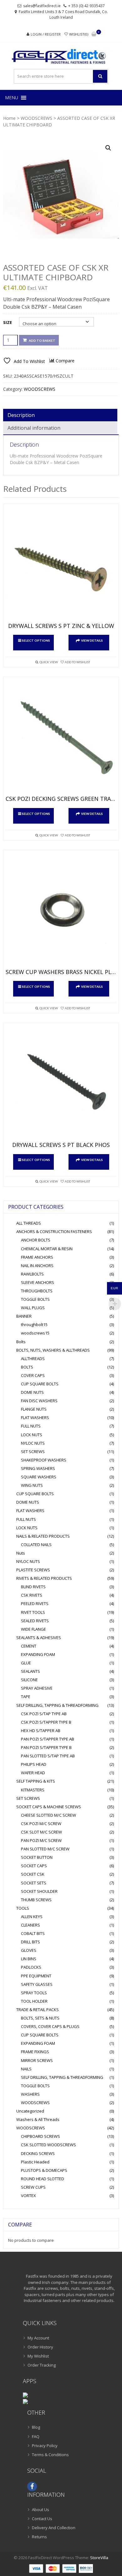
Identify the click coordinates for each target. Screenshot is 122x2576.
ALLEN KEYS (32, 1917)
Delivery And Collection (54, 2528)
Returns (39, 2537)
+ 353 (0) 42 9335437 (86, 6)
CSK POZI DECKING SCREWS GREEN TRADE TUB (61, 799)
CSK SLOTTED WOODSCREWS (48, 2145)
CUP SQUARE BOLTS (40, 1384)
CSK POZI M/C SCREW (41, 1824)
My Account (38, 2338)
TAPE (26, 1697)
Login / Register (46, 34)
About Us (41, 2510)
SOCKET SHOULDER (39, 1891)
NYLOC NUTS (33, 1443)
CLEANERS (30, 1925)
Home (9, 118)
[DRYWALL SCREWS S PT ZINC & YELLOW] (61, 565)
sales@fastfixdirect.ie (42, 6)
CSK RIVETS (32, 1595)
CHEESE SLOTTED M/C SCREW (48, 1815)
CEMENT (29, 1646)
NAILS (26, 2069)
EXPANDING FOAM (38, 1654)
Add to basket (42, 340)
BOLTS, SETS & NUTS (40, 2018)
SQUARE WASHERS (39, 1477)
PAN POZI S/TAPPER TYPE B (46, 1747)
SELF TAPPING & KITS (36, 1781)
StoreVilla (99, 2558)
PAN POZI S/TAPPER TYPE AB (48, 1739)
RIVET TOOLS (33, 1612)
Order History (40, 2347)
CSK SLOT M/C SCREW (41, 1832)
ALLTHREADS (33, 1359)
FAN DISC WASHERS (39, 1401)
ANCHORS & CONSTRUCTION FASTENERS (54, 1232)
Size (8, 322)
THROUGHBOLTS (37, 1291)
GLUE (26, 1663)
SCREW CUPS (33, 2187)
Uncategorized (30, 2111)
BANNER (24, 1316)
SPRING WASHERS (38, 1468)
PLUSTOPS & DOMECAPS (44, 2170)
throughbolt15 (34, 1325)
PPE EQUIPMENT (36, 1976)
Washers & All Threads (38, 2119)
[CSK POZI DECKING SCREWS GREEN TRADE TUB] (61, 738)
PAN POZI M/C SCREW (41, 1840)
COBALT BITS (33, 1933)
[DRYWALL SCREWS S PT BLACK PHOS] (61, 1084)
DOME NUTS (32, 1392)
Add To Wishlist (77, 662)
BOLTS (27, 1367)
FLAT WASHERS (35, 1418)
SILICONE (29, 1680)
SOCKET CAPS (34, 1866)
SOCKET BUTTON (37, 1857)
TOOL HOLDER (34, 2001)
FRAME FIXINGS (35, 2052)
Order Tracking (42, 2365)
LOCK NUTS (32, 1435)
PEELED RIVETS (35, 1604)
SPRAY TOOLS (34, 1993)
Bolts (21, 1342)
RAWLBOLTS (32, 1274)
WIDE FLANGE (33, 1629)
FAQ (36, 2436)
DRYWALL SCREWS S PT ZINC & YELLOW (61, 626)
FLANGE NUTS (34, 1409)
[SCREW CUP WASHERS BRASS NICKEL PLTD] (61, 911)
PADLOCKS (31, 1967)
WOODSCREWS (36, 118)
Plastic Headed (35, 2162)
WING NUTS (32, 1485)
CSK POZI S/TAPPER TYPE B (46, 1722)
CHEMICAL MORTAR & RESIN (47, 1249)
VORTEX (28, 2196)
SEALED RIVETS (35, 1621)
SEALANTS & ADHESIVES (39, 1638)
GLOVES (29, 1950)
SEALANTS (30, 1671)
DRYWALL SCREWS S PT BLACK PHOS (61, 1145)
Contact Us (42, 2519)
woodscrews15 (35, 1333)
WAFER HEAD (33, 1773)
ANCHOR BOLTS (36, 1240)
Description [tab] (21, 415)
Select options (36, 640)
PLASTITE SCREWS (33, 1570)
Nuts (21, 1553)
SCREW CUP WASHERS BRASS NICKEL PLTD (61, 972)
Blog (36, 2427)
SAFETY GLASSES (37, 1984)
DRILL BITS (30, 1942)
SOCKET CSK (33, 1874)
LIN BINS (29, 1959)
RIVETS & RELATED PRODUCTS (44, 1578)
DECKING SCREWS (38, 2153)
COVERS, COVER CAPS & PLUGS (50, 2026)
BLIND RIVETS (33, 1587)
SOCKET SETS (34, 1883)
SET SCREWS (33, 1452)
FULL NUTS (31, 1426)
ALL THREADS (29, 1223)
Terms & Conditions (50, 2455)
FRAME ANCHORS (37, 1257)
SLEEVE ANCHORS (38, 1282)
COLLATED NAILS (36, 1545)
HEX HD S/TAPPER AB (41, 1731)
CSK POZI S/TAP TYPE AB (44, 1714)
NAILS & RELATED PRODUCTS (43, 1536)
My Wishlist (38, 2356)
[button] (12, 98)
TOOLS (23, 1908)
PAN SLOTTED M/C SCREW (45, 1849)
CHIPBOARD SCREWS (41, 2136)
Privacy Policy (45, 2446)
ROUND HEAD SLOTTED (43, 2179)
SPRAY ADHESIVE (37, 1688)
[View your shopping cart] (94, 34)
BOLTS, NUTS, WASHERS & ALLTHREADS (53, 1350)
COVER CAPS (33, 1375)
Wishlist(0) (79, 34)
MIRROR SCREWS (37, 2060)
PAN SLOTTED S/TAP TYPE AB (48, 1756)
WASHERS (30, 2094)
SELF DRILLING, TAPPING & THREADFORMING (57, 1705)
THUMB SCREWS (36, 1900)
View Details (92, 640)
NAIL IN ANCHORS (37, 1266)
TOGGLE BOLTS (35, 1299)
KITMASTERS (33, 1790)
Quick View (49, 662)
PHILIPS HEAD (34, 1764)
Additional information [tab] (34, 428)
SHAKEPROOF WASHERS (44, 1460)
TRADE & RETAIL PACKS (38, 2010)
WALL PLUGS (33, 1308)
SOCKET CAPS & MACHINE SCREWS (49, 1807)
